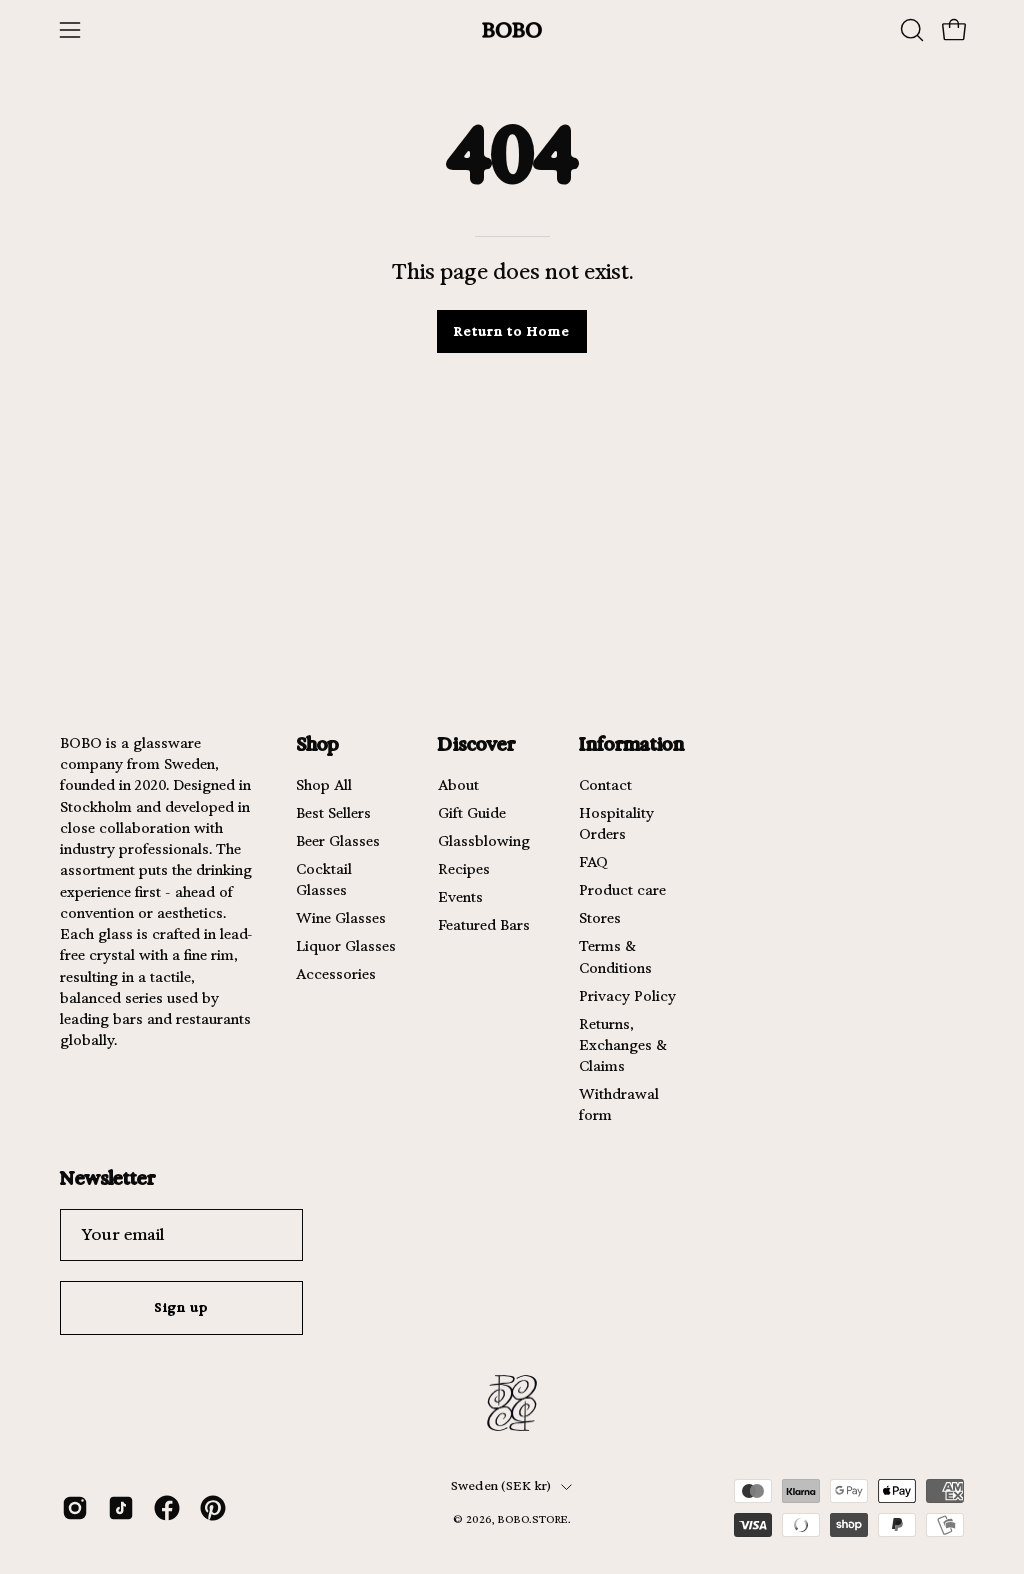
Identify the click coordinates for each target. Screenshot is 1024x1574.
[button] (910, 30)
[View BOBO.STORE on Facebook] (167, 1508)
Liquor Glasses (346, 946)
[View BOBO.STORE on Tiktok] (121, 1508)
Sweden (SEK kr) (501, 1486)
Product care (622, 890)
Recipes (464, 869)
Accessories (336, 974)
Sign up (181, 1307)
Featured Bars (484, 925)
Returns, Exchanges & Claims (623, 1045)
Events (460, 897)
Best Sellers (333, 813)
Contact (605, 785)
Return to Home (511, 331)
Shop (317, 743)
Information (631, 743)
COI (543, 1535)
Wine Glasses (341, 918)
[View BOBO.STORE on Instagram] (75, 1508)
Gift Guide (472, 813)
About (458, 785)
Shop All (324, 785)
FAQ (593, 862)
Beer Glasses (338, 841)
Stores (600, 918)
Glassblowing (484, 841)
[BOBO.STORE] (512, 30)
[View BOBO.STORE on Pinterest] (213, 1508)
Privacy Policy (627, 996)
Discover (476, 743)
